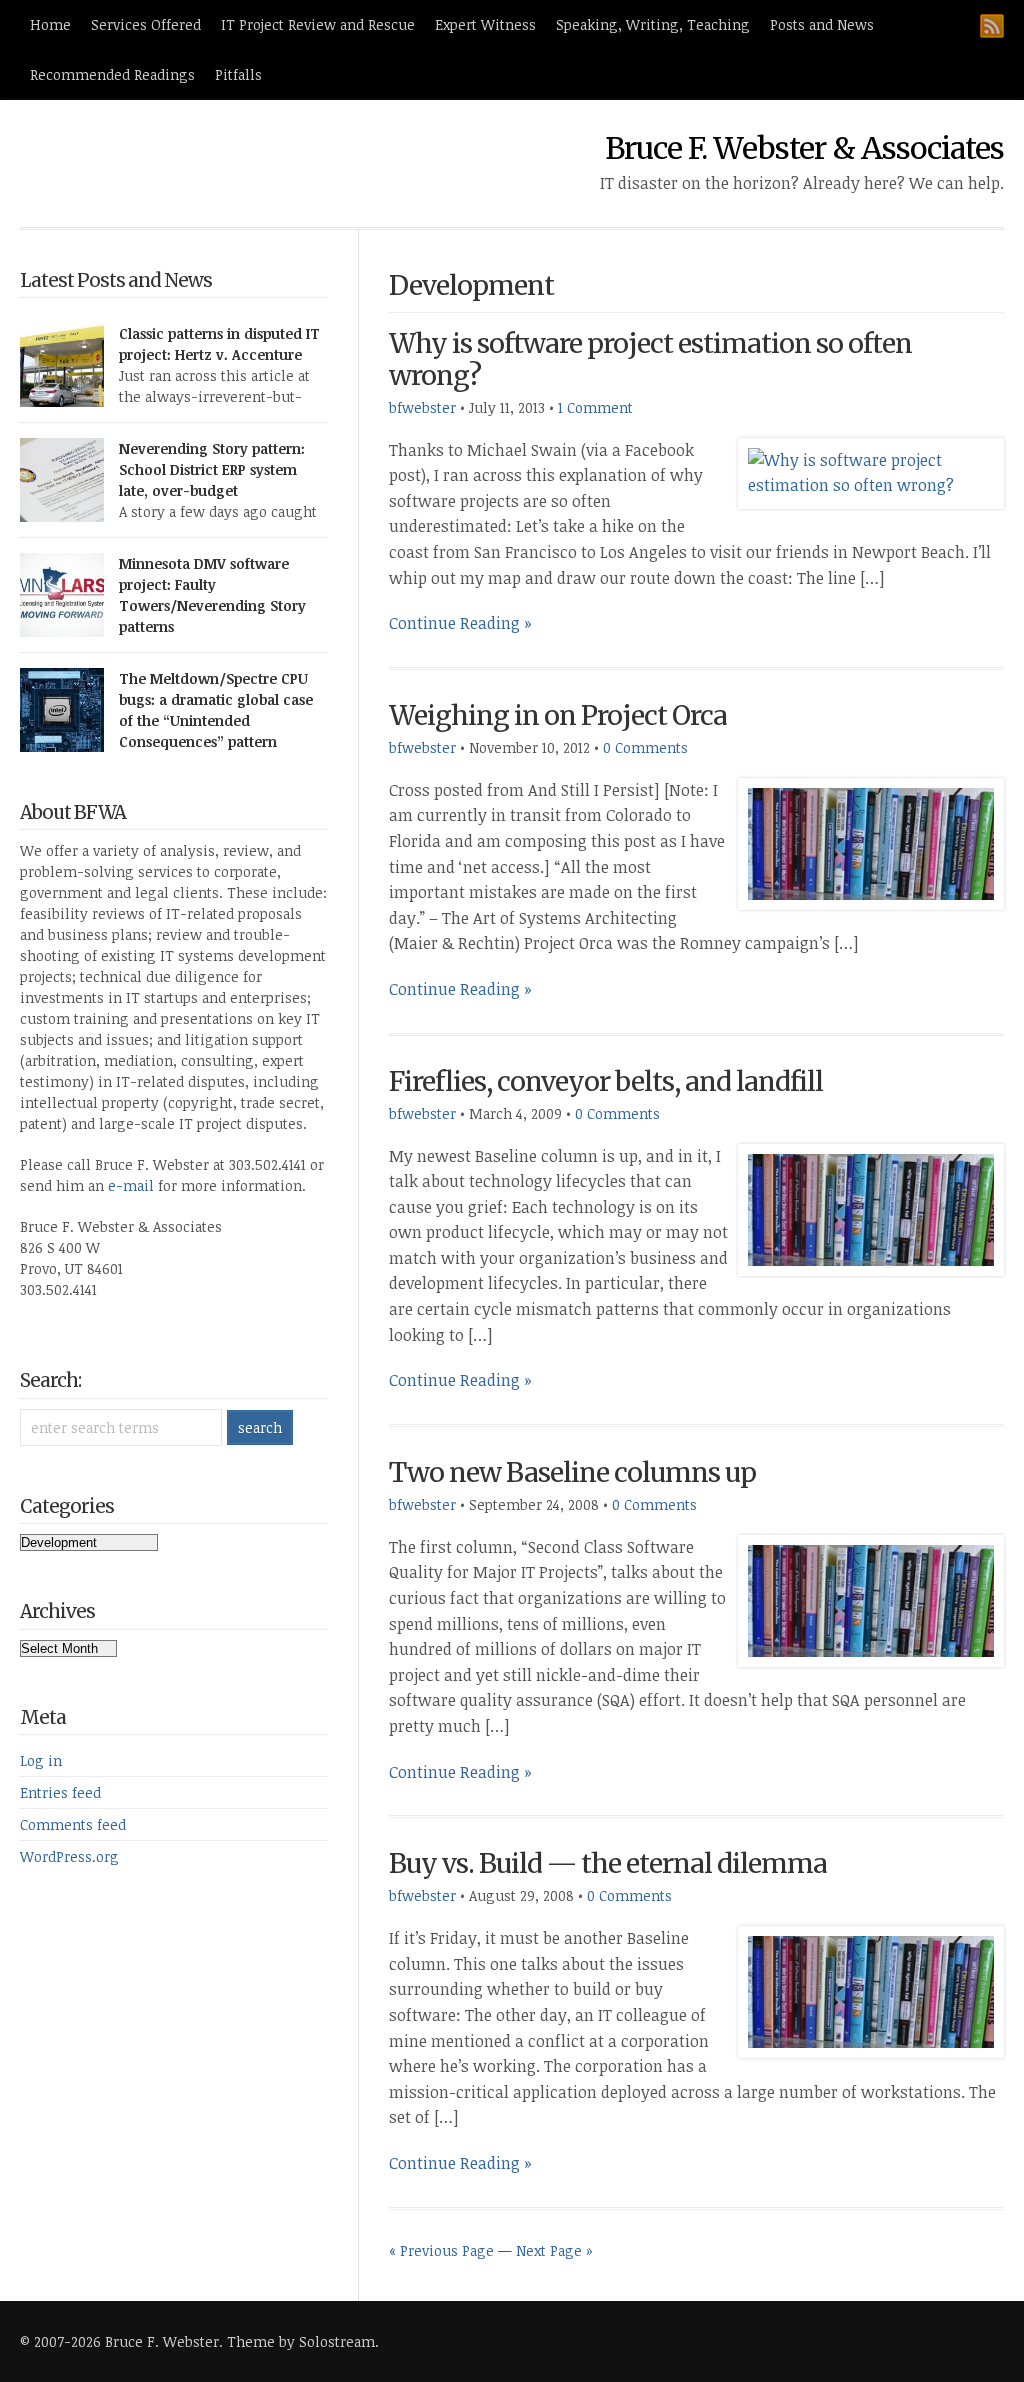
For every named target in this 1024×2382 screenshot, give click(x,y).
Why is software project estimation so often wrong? (650, 359)
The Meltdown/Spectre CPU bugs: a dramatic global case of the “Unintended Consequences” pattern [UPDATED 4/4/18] (216, 720)
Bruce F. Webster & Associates (804, 148)
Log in (41, 1760)
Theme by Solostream (301, 2341)
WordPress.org (69, 1856)
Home (50, 24)
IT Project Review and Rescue (318, 24)
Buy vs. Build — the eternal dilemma (608, 1863)
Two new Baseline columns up (572, 1472)
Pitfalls (238, 74)
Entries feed (60, 1792)
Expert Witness (485, 24)
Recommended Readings (112, 74)
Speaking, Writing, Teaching (653, 24)
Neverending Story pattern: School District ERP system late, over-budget (212, 469)
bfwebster (422, 407)
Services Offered (146, 24)
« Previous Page (441, 2250)
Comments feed (73, 1824)
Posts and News (822, 24)
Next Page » (554, 2250)
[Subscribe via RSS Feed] (992, 26)
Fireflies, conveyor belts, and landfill (606, 1081)
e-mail (131, 1185)
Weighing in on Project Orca (558, 715)
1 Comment (595, 407)
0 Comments (645, 747)
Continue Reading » (460, 623)
